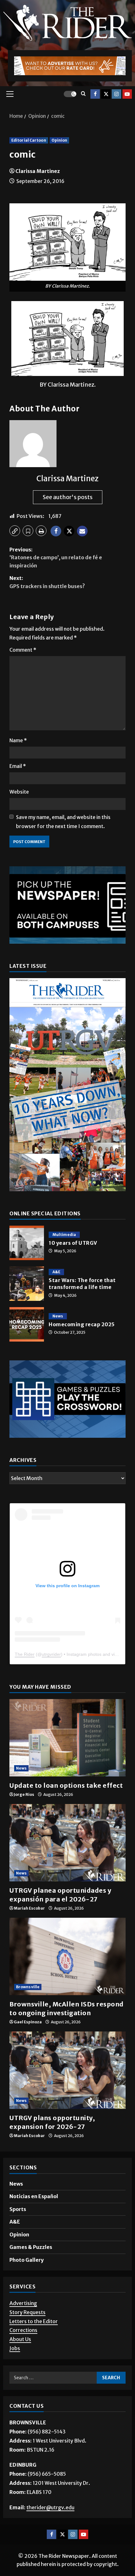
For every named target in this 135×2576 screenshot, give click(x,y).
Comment (23, 650)
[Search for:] (53, 2378)
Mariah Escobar (29, 1908)
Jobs (15, 2348)
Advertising (23, 2303)
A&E (56, 1272)
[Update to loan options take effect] (67, 1738)
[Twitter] (106, 94)
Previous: (56, 558)
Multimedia (64, 1235)
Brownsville (28, 1987)
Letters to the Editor (34, 2321)
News (58, 1316)
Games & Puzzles (31, 2247)
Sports (18, 2209)
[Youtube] (127, 94)
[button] (10, 94)
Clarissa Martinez (38, 171)
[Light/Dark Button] (70, 94)
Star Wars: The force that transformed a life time (27, 1284)
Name (18, 740)
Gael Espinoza (28, 2022)
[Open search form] (83, 94)
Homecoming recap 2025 (27, 1324)
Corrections (23, 2330)
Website (19, 792)
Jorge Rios (24, 1794)
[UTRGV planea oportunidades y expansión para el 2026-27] (67, 1843)
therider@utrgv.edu (50, 2507)
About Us (20, 2339)
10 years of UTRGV (27, 1243)
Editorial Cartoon (29, 140)
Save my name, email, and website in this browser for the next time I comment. (63, 822)
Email (18, 766)
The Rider (25, 1654)
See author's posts (68, 497)
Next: (47, 582)
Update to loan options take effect (67, 1785)
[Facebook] (95, 94)
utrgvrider (51, 1654)
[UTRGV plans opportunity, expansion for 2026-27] (67, 2070)
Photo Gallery (27, 2260)
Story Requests (27, 2312)
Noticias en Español (34, 2196)
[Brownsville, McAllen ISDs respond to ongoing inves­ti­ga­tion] (67, 1956)
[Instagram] (116, 94)
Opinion (59, 140)
